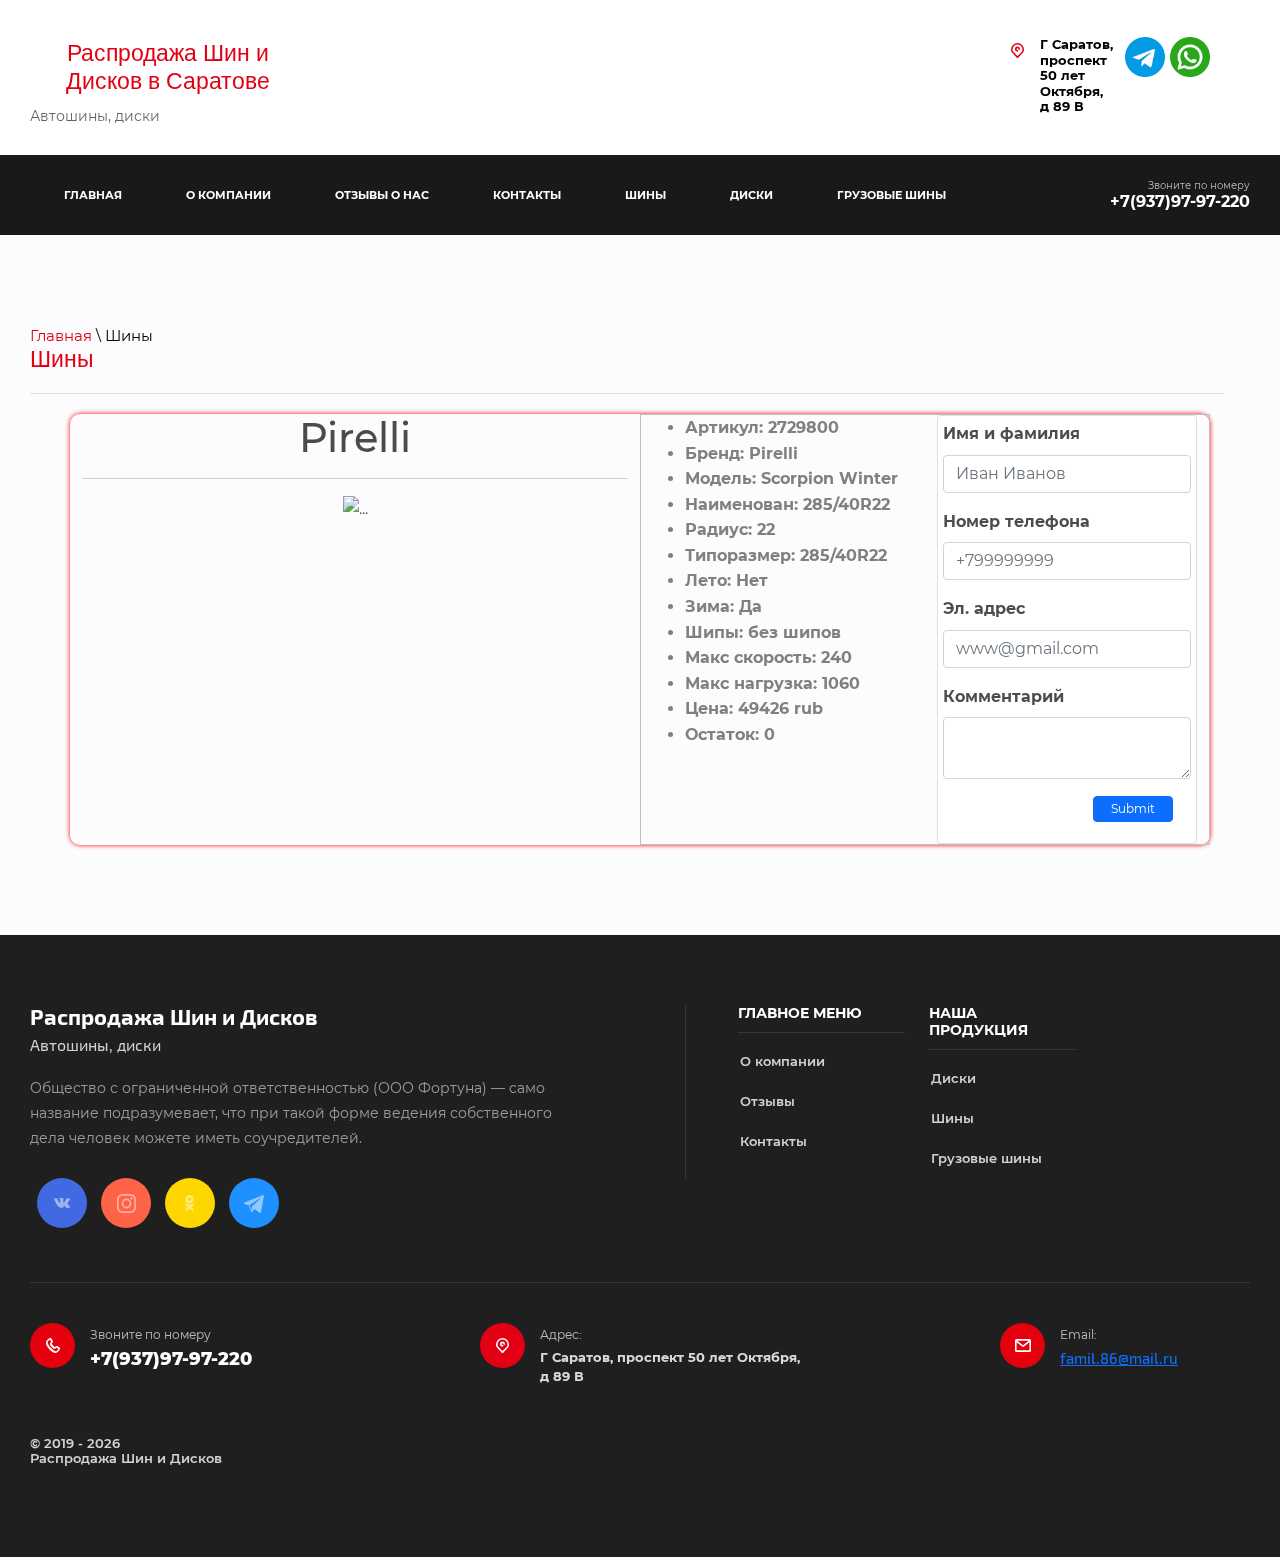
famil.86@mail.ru (1119, 1359)
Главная (61, 335)
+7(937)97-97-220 (1180, 201)
